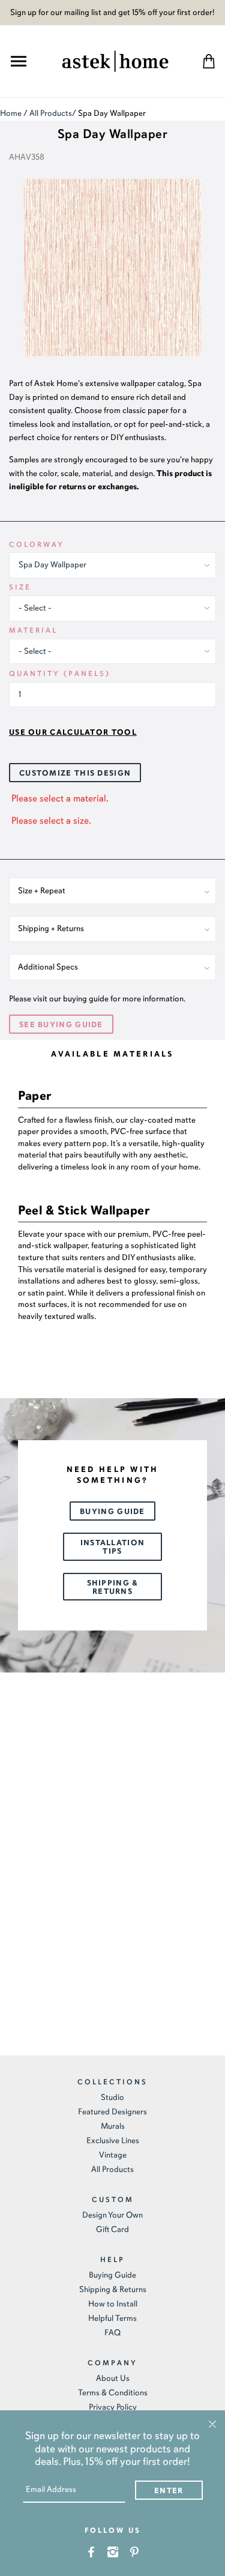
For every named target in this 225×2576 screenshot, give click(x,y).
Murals (113, 2126)
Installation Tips (113, 1547)
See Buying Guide (61, 1025)
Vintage (113, 2155)
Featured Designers (112, 2112)
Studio (112, 2097)
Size (20, 587)
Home (11, 113)
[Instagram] (112, 2551)
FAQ (112, 2333)
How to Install (113, 2304)
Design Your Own (112, 2215)
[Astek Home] (115, 60)
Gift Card (112, 2229)
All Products (51, 113)
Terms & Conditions (113, 2393)
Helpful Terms (112, 2318)
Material (33, 630)
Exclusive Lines (113, 2140)
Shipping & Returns (113, 1587)
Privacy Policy (113, 2407)
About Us (113, 2378)
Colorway (37, 544)
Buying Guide (112, 1512)
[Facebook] (91, 2551)
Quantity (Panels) (60, 674)
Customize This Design (75, 773)
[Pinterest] (134, 2551)
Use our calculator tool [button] (73, 732)
